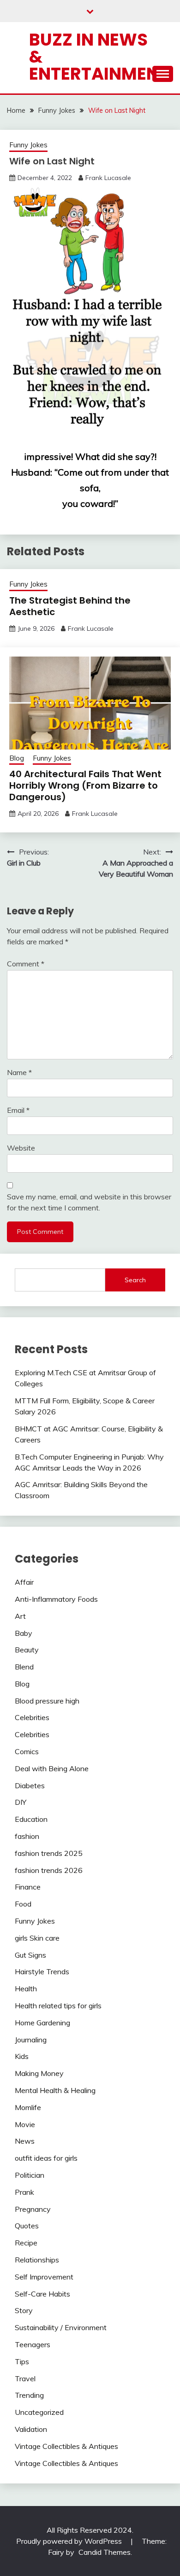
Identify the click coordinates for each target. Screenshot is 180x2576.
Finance (28, 1887)
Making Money (39, 2073)
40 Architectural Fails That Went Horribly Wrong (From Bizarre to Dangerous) (85, 785)
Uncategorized (39, 2412)
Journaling (31, 2040)
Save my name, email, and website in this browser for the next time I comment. (89, 1202)
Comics (27, 1751)
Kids (22, 2056)
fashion (27, 1836)
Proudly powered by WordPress (70, 2541)
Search (135, 1280)
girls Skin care (37, 1938)
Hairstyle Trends (42, 1971)
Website (21, 1148)
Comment (26, 964)
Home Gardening (42, 2023)
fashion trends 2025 (49, 1853)
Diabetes (30, 1785)
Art (20, 1616)
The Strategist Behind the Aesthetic (70, 606)
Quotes (27, 2226)
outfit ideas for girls (46, 2158)
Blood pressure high (47, 1701)
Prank (24, 2192)
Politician (30, 2175)
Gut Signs (30, 1955)
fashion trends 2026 (49, 1870)
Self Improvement (44, 2277)
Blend (24, 1667)
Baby (24, 1633)
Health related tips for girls (58, 2006)
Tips (22, 2361)
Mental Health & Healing (55, 2090)
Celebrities (32, 1717)
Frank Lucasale (108, 178)
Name (19, 1072)
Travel (25, 2378)
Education (31, 1819)
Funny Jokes (28, 145)
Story (24, 2310)
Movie (25, 2124)
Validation (31, 2429)
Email (18, 1110)
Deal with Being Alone (52, 1768)
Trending (29, 2395)
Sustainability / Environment (61, 2327)
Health (26, 1989)
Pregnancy (33, 2209)
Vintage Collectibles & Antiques (66, 2446)
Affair (24, 1582)
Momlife (28, 2107)
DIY (21, 1802)
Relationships (37, 2260)
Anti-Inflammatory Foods (56, 1599)
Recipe (26, 2243)
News (25, 2141)
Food (23, 1904)
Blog (17, 758)
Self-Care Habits (42, 2294)
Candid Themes (105, 2552)
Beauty (27, 1650)
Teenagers (33, 2344)
